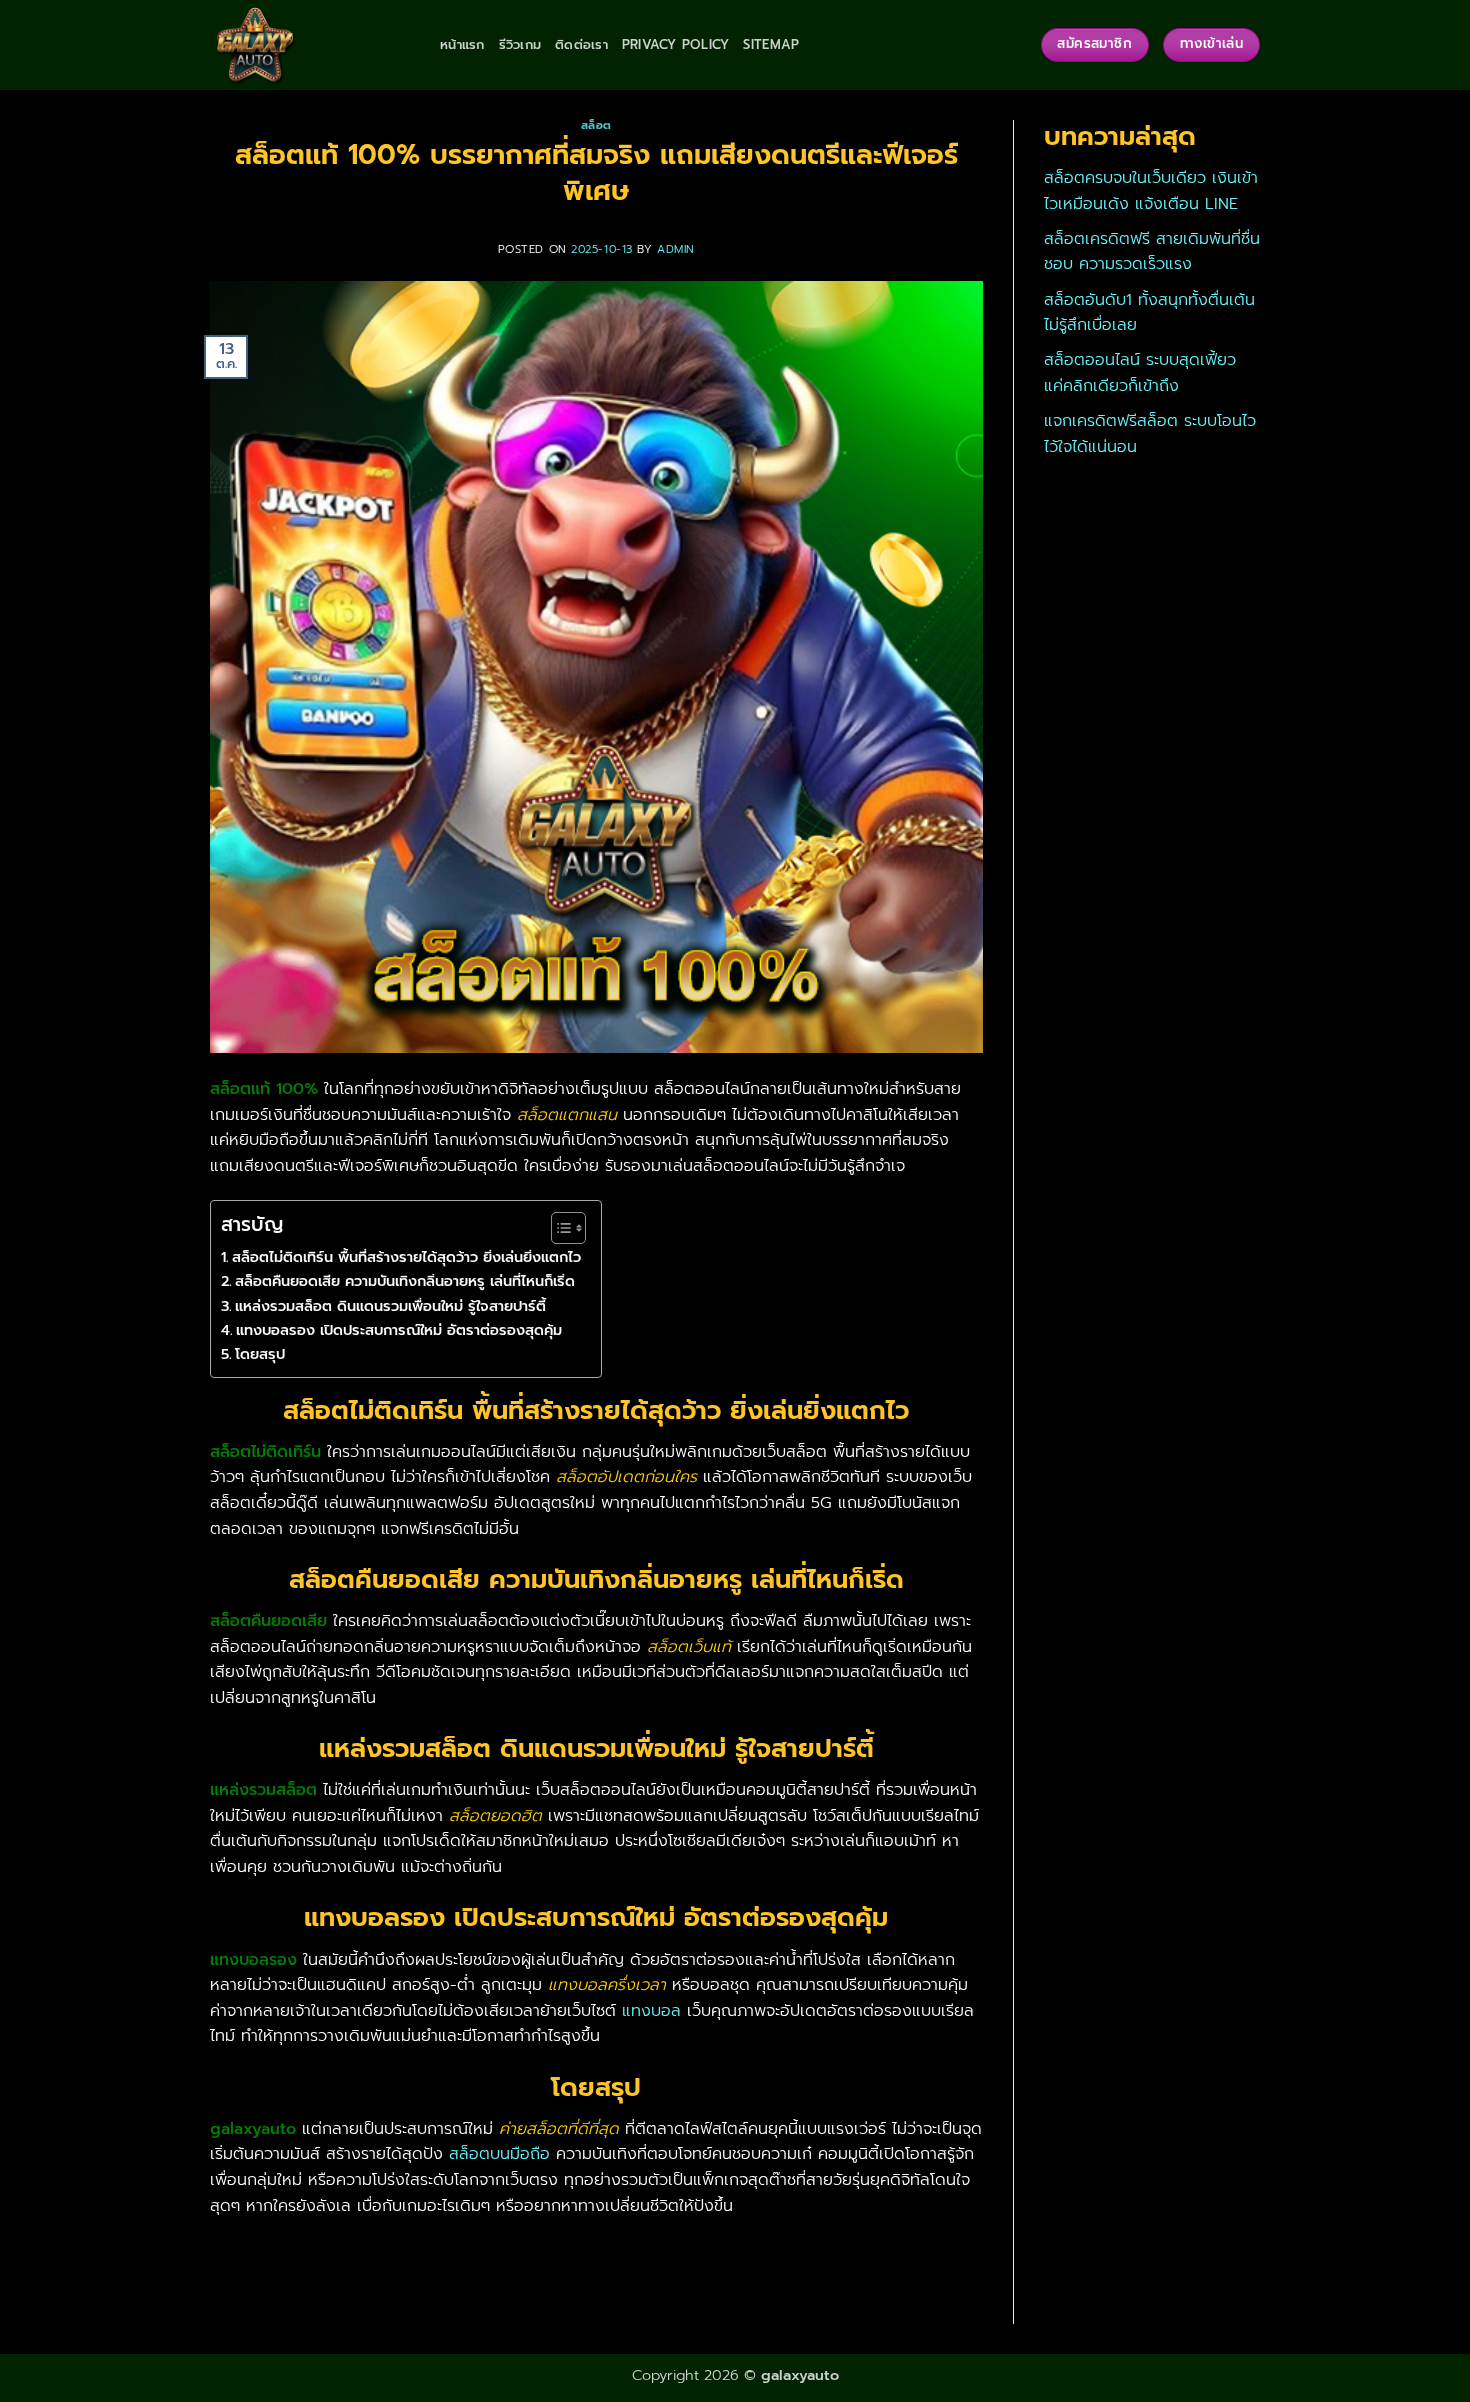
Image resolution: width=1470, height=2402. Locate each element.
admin (676, 249)
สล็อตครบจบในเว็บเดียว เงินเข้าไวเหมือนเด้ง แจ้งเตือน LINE (1151, 191)
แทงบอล (651, 2011)
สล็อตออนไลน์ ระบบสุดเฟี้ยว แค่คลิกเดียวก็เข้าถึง (1140, 373)
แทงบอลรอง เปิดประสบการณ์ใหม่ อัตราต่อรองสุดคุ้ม (399, 1330)
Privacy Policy (676, 44)
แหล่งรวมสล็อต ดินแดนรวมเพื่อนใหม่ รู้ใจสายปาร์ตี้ (390, 1306)
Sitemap (771, 44)
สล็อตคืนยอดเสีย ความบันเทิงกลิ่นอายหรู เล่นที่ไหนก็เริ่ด (405, 1281)
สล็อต (596, 125)
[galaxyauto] (310, 45)
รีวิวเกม (520, 44)
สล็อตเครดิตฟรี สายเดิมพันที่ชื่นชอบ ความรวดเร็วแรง (1152, 252)
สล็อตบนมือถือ (499, 2154)
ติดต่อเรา (581, 44)
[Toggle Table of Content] (558, 1228)
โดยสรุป (260, 1354)
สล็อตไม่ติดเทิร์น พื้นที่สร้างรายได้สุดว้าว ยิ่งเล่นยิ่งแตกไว (406, 1257)
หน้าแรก (462, 44)
